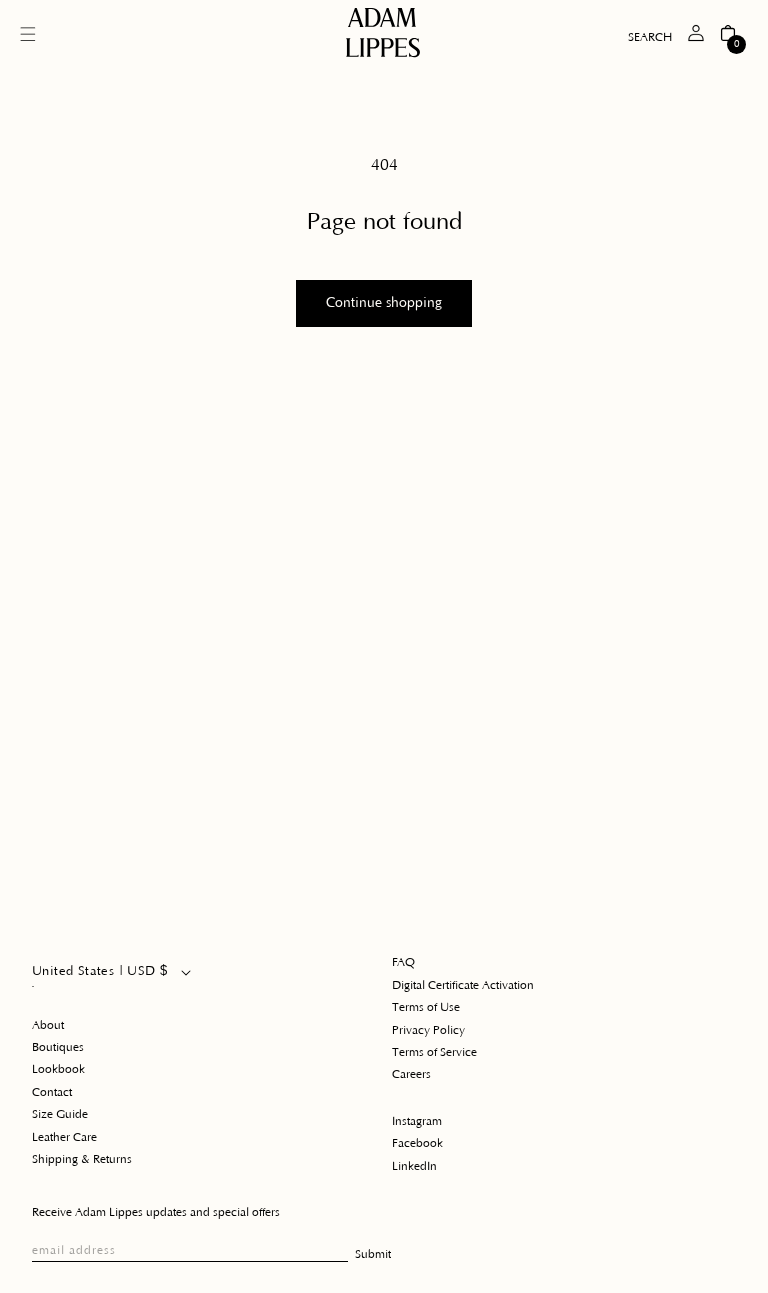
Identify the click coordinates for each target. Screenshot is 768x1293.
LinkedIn (414, 1166)
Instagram (417, 1121)
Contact (52, 1092)
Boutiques (58, 1047)
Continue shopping (384, 303)
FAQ (403, 962)
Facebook (417, 1143)
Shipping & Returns (82, 1159)
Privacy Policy (428, 1030)
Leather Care (64, 1137)
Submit (373, 1254)
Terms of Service (434, 1052)
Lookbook (58, 1069)
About (48, 1025)
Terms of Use (426, 1007)
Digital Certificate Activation (463, 985)
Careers (411, 1074)
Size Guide (60, 1114)
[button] (28, 34)
